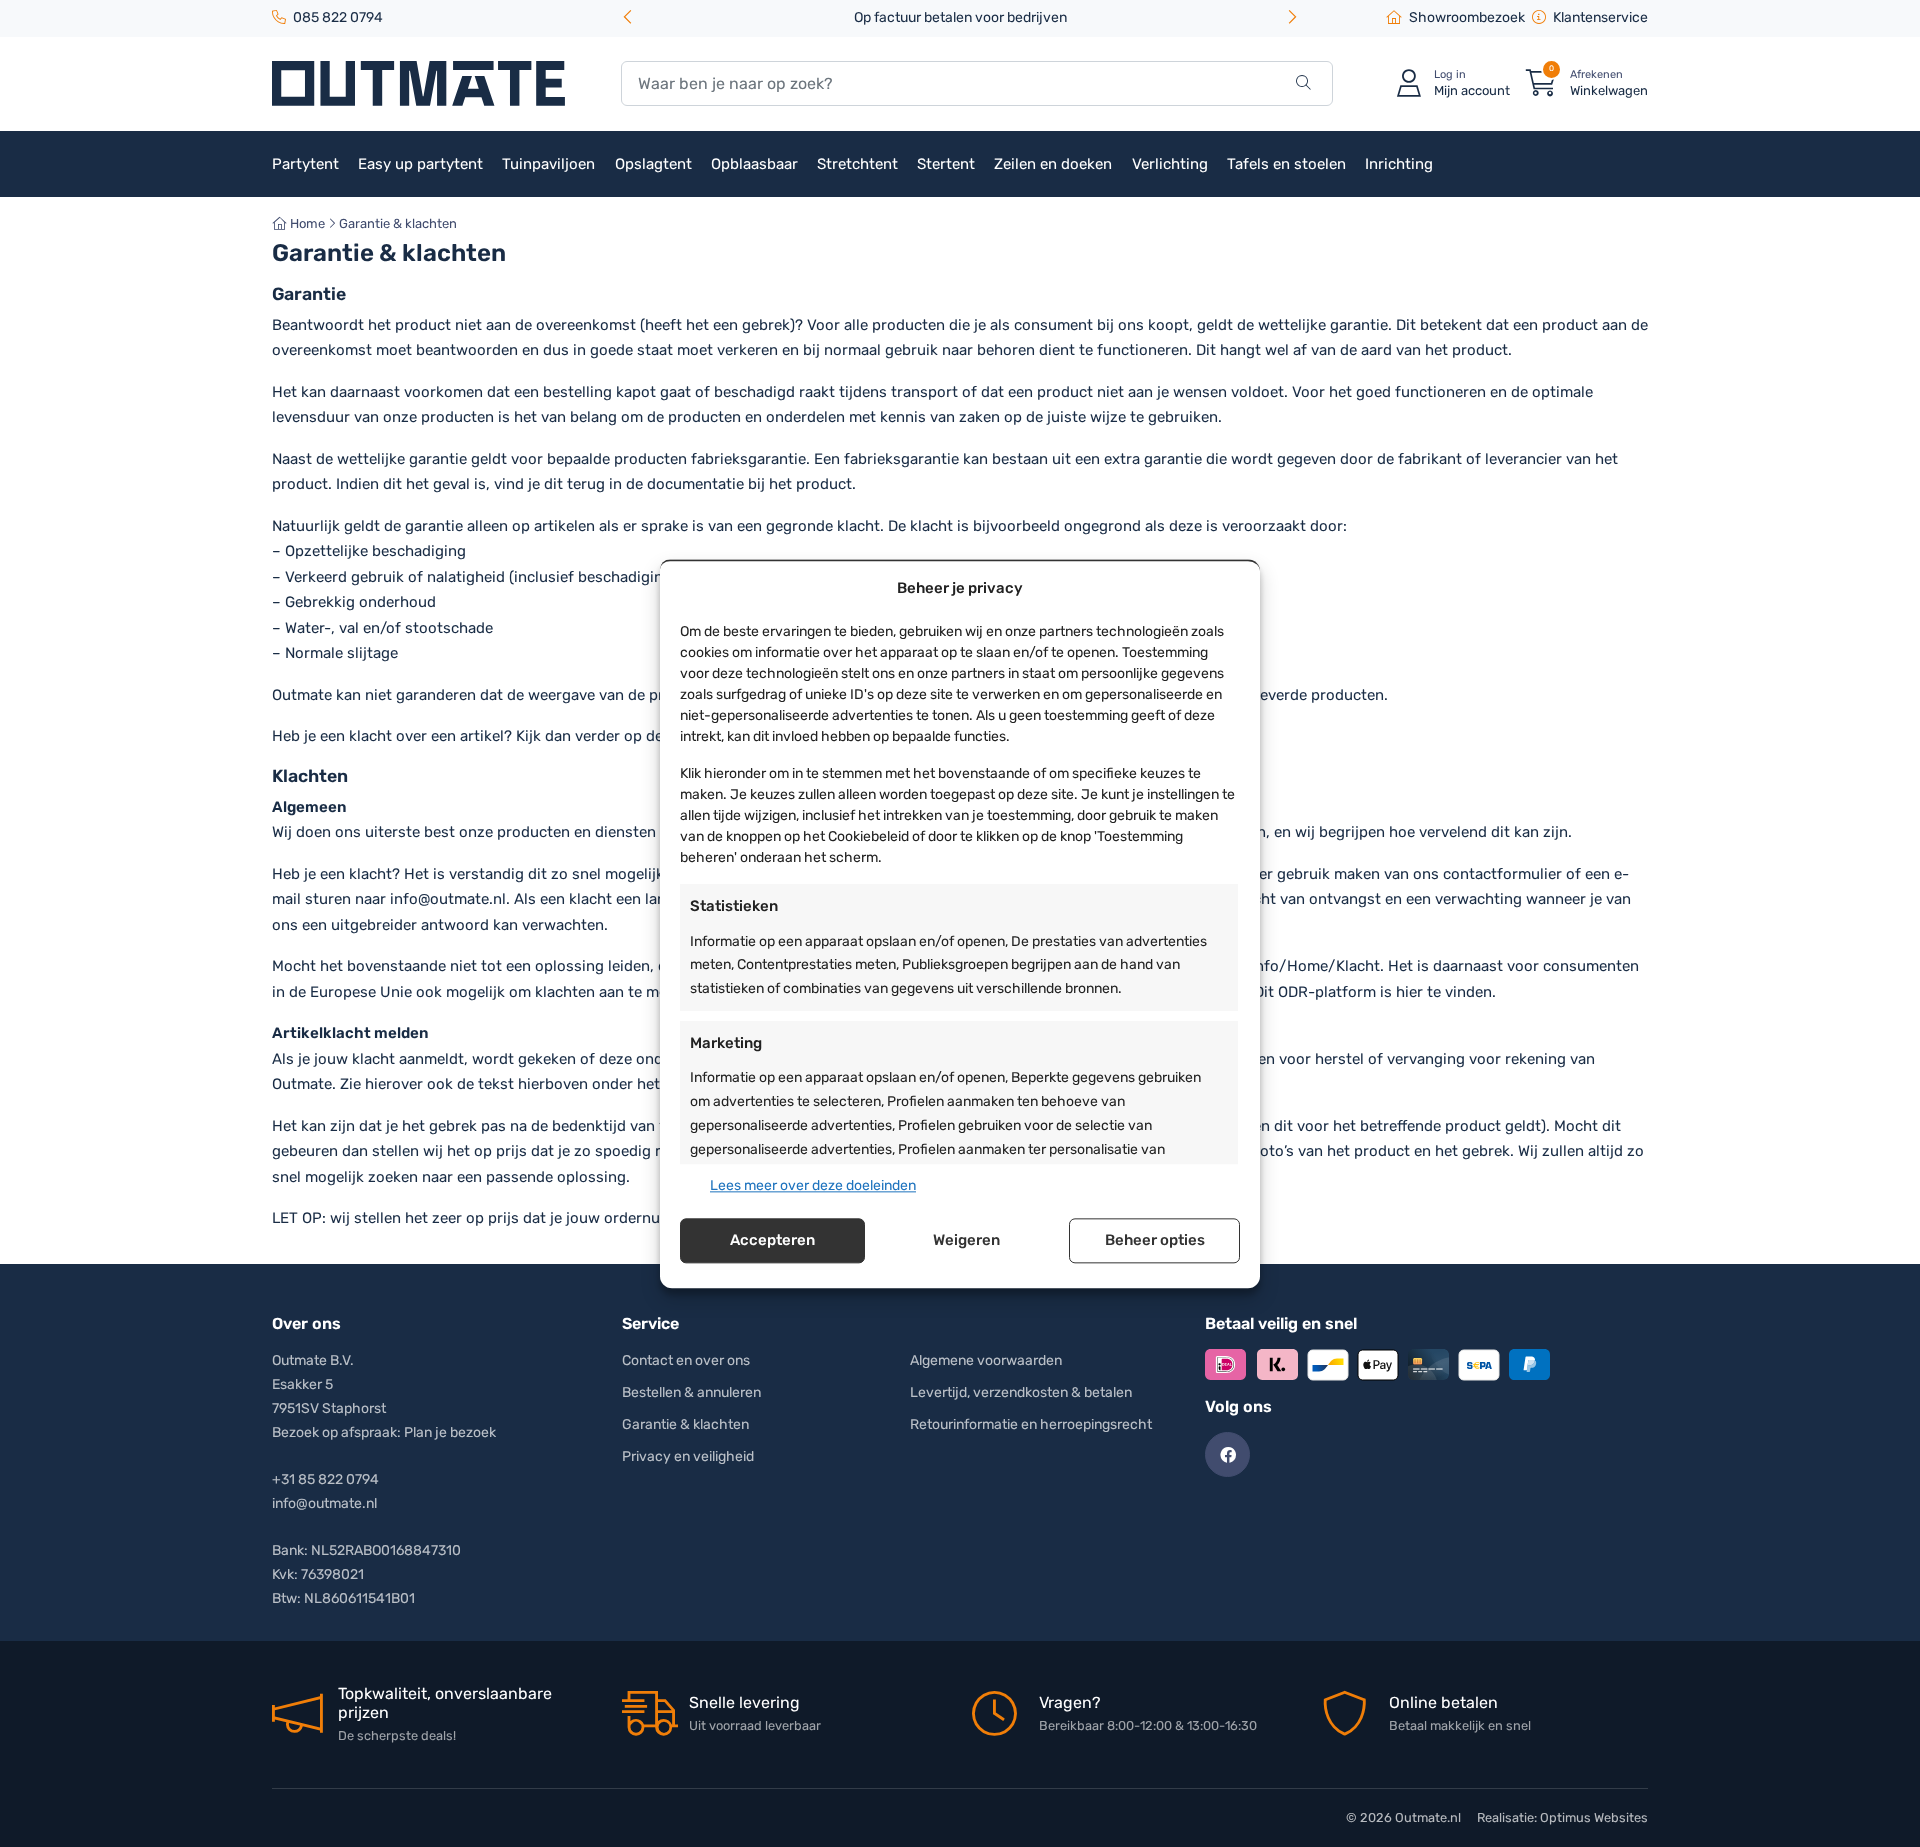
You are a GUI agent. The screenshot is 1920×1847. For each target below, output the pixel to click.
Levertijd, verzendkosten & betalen (1021, 1392)
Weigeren (966, 1241)
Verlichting (1170, 164)
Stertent (946, 164)
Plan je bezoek (450, 1432)
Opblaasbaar (754, 164)
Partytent (305, 164)
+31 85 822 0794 (325, 1479)
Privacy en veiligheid (688, 1456)
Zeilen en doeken (1053, 164)
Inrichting (1399, 164)
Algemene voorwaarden (986, 1360)
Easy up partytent (420, 164)
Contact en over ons (686, 1360)
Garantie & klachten (685, 1424)
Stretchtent (857, 164)
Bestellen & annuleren (691, 1392)
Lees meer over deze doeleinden (813, 1185)
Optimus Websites (1594, 1817)
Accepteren (772, 1241)
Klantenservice (1600, 17)
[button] (1292, 18)
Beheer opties (1155, 1241)
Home (306, 223)
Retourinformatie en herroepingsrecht (1031, 1424)
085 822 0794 (338, 17)
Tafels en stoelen (1286, 164)
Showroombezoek (1467, 17)
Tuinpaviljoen (548, 164)
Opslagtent (653, 164)
